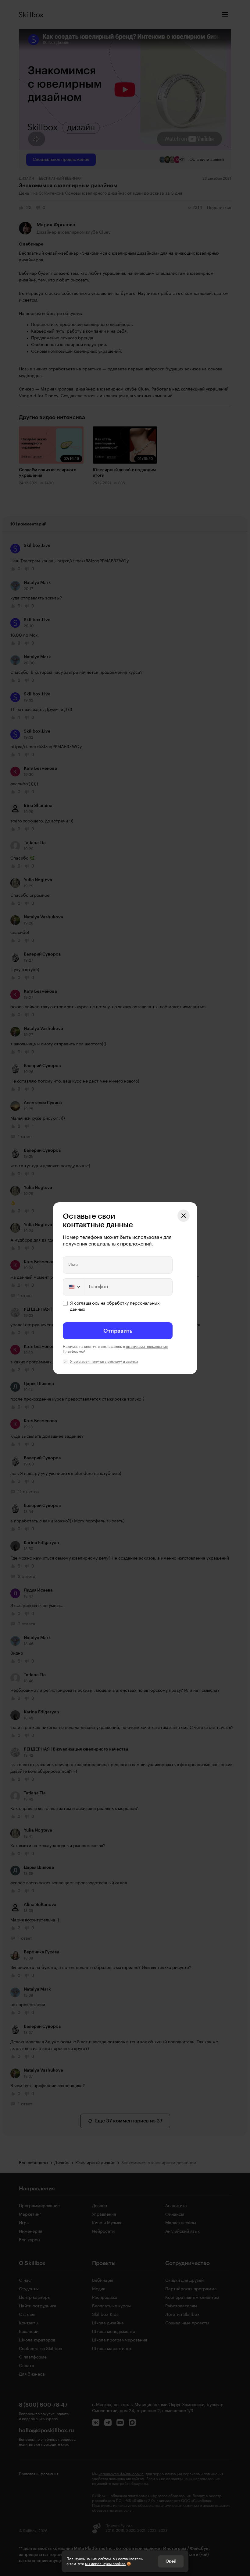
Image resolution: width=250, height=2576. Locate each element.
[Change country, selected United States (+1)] (74, 1287)
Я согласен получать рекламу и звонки (104, 1362)
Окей (171, 2561)
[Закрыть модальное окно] (184, 1216)
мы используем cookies (105, 2564)
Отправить (118, 1331)
